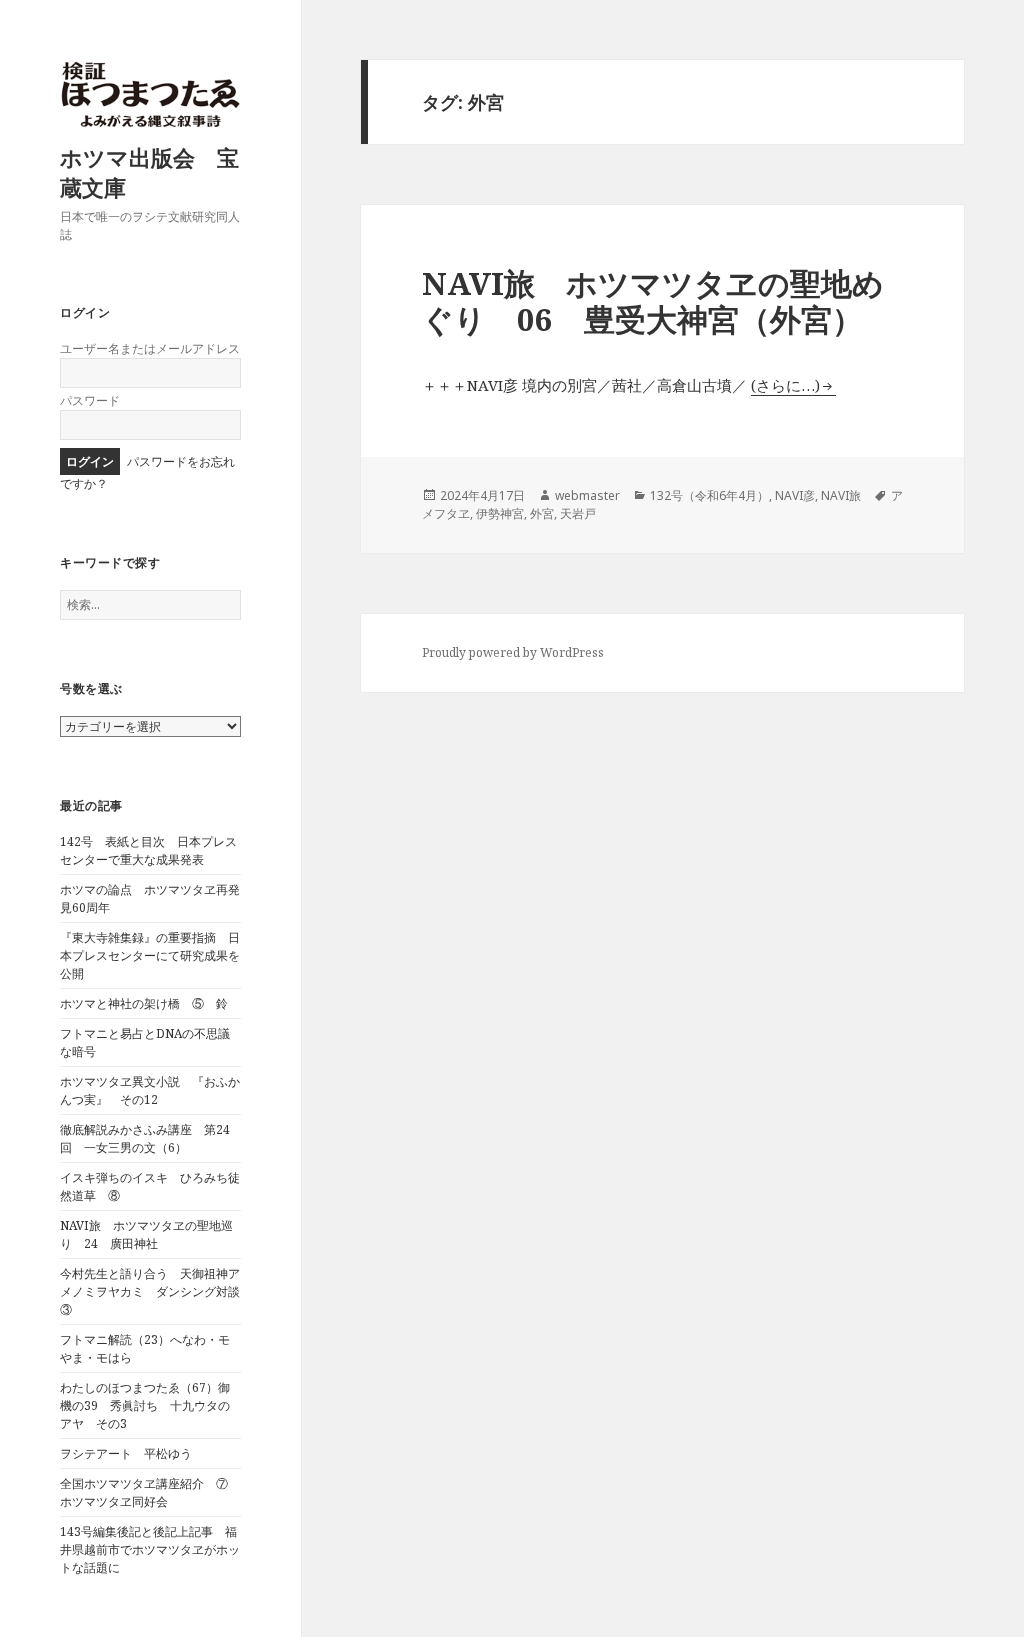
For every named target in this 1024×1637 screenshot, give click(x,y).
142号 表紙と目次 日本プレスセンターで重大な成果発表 (148, 850)
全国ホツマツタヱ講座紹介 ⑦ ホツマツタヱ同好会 (150, 1492)
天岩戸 (578, 513)
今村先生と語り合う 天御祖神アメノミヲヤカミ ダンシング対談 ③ (156, 1291)
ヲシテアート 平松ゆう (126, 1453)
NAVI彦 (795, 495)
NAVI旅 (841, 495)
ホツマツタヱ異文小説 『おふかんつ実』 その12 (150, 1090)
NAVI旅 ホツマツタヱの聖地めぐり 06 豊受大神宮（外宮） (653, 301)
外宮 (542, 513)
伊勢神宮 (500, 513)
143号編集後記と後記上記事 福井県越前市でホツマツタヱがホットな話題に (150, 1549)
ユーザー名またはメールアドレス (150, 348)
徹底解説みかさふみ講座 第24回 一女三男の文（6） (145, 1138)
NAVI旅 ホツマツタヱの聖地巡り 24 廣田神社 (146, 1234)
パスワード (90, 400)
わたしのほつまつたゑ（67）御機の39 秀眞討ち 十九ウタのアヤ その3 (145, 1405)
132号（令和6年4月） (709, 495)
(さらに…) (785, 385)
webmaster (587, 495)
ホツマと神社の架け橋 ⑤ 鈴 (144, 1003)
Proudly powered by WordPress (513, 652)
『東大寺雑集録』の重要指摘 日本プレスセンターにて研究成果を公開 (150, 955)
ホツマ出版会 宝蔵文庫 (149, 172)
